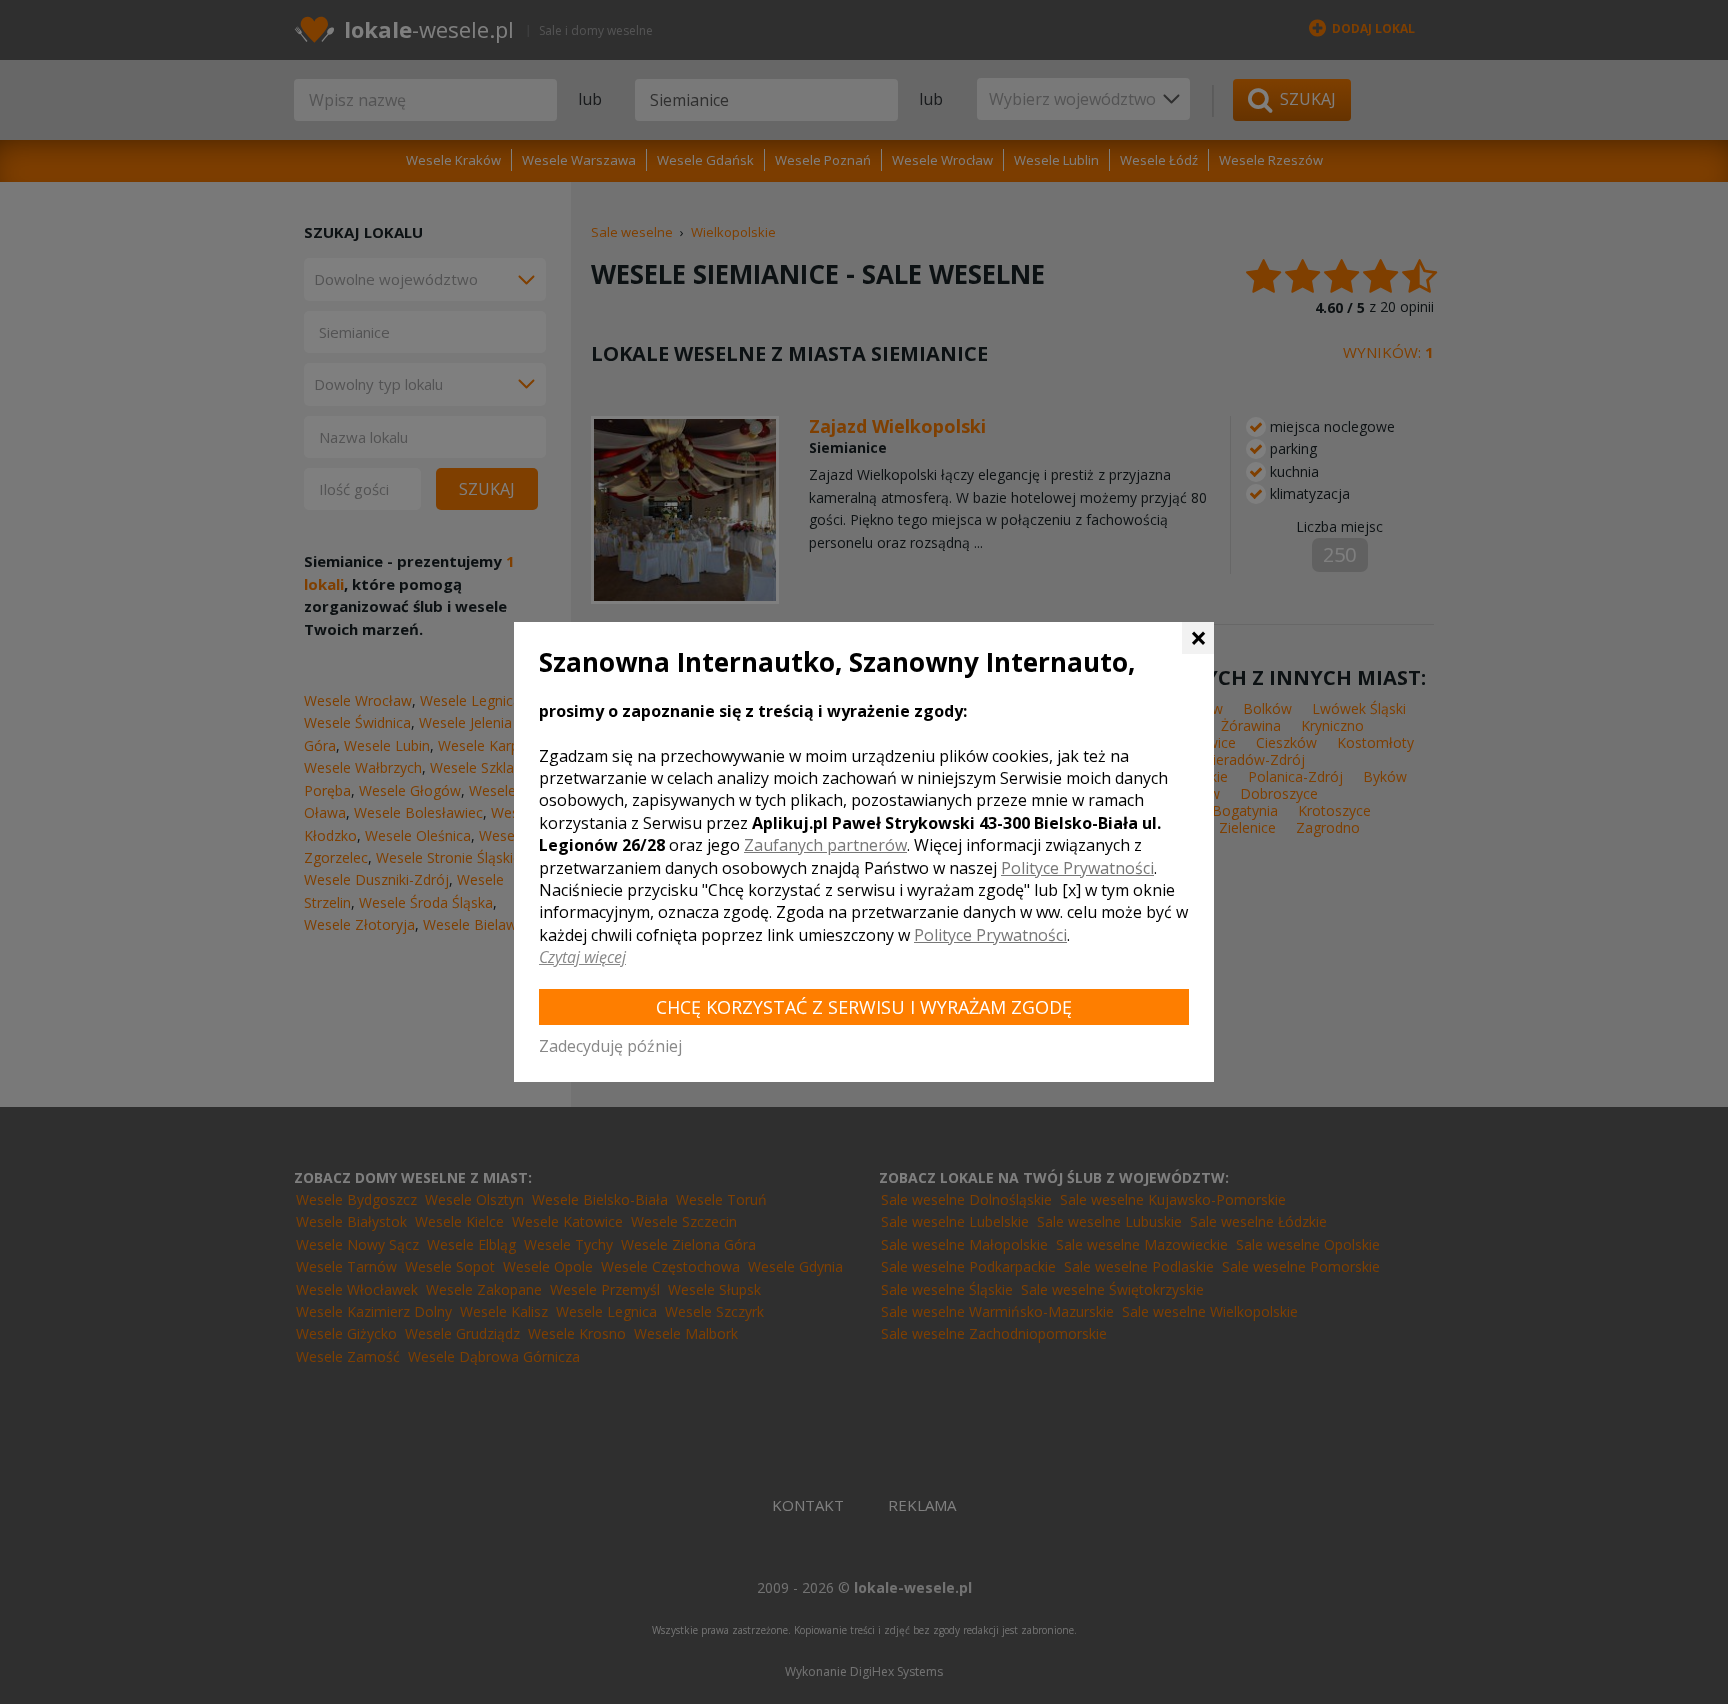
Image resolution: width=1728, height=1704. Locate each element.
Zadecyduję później (610, 1046)
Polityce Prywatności (1077, 868)
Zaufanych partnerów (825, 845)
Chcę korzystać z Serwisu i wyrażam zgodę (864, 1007)
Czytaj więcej (582, 957)
